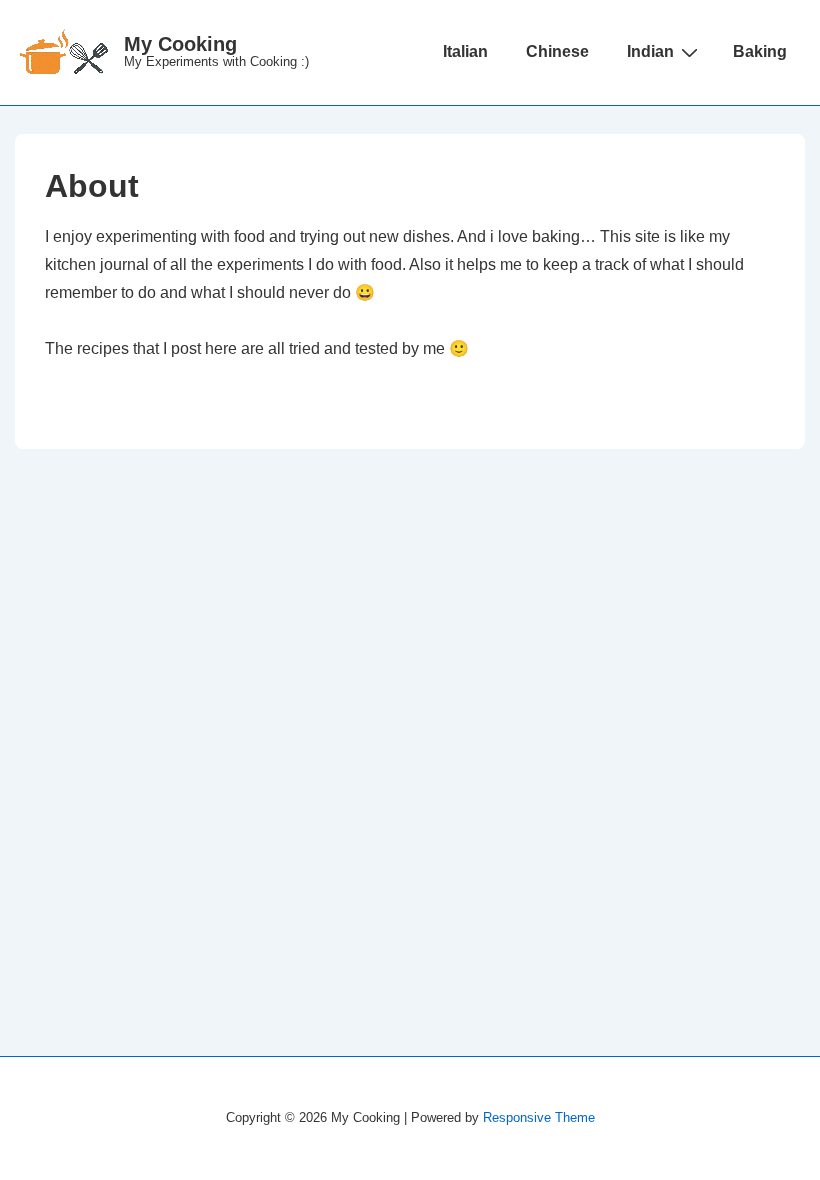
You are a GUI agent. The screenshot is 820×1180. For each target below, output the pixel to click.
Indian (650, 51)
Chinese (557, 51)
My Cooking (180, 44)
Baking (760, 51)
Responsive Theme (539, 1117)
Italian (465, 51)
